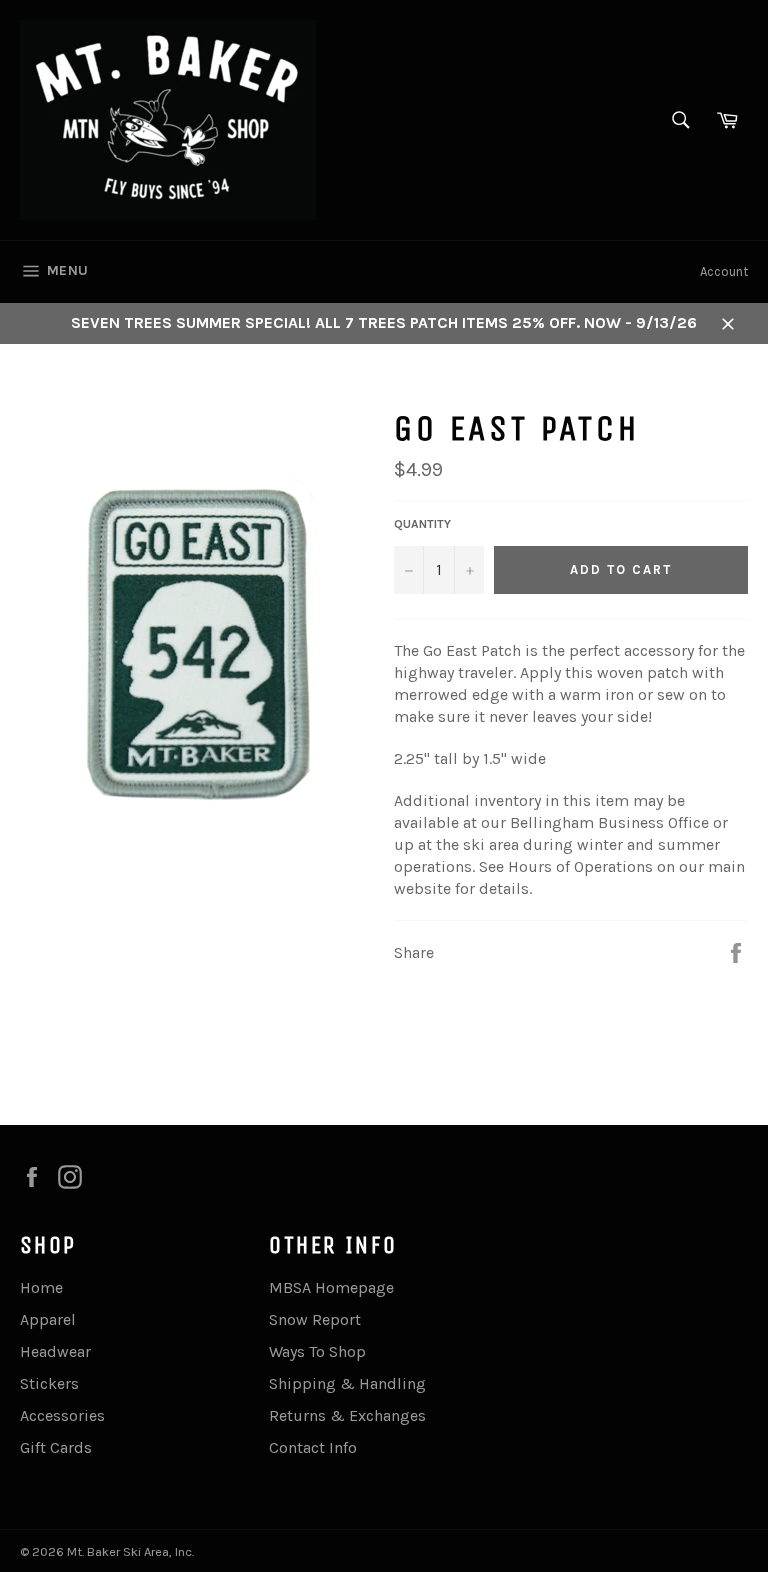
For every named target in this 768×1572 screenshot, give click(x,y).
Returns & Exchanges (347, 1415)
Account (724, 271)
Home (41, 1287)
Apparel (48, 1319)
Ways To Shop (317, 1351)
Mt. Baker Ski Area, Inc (129, 1551)
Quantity (422, 524)
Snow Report (315, 1319)
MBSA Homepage (331, 1287)
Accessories (62, 1415)
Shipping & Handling (347, 1383)
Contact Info (313, 1447)
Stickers (49, 1383)
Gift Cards (56, 1447)
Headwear (55, 1351)
